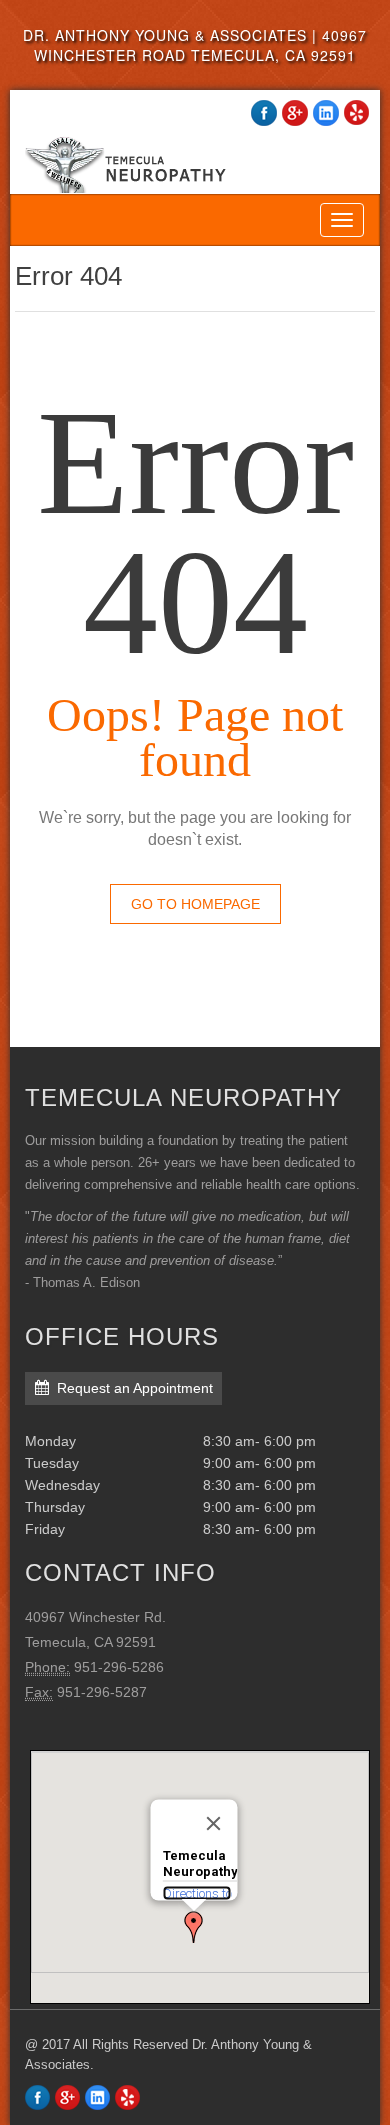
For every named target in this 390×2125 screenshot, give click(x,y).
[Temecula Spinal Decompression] (195, 146)
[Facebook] (37, 2097)
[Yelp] (127, 2097)
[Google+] (67, 2097)
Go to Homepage (195, 904)
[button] (194, 1927)
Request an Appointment (135, 1388)
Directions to (197, 1892)
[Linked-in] (97, 2097)
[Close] (214, 1823)
